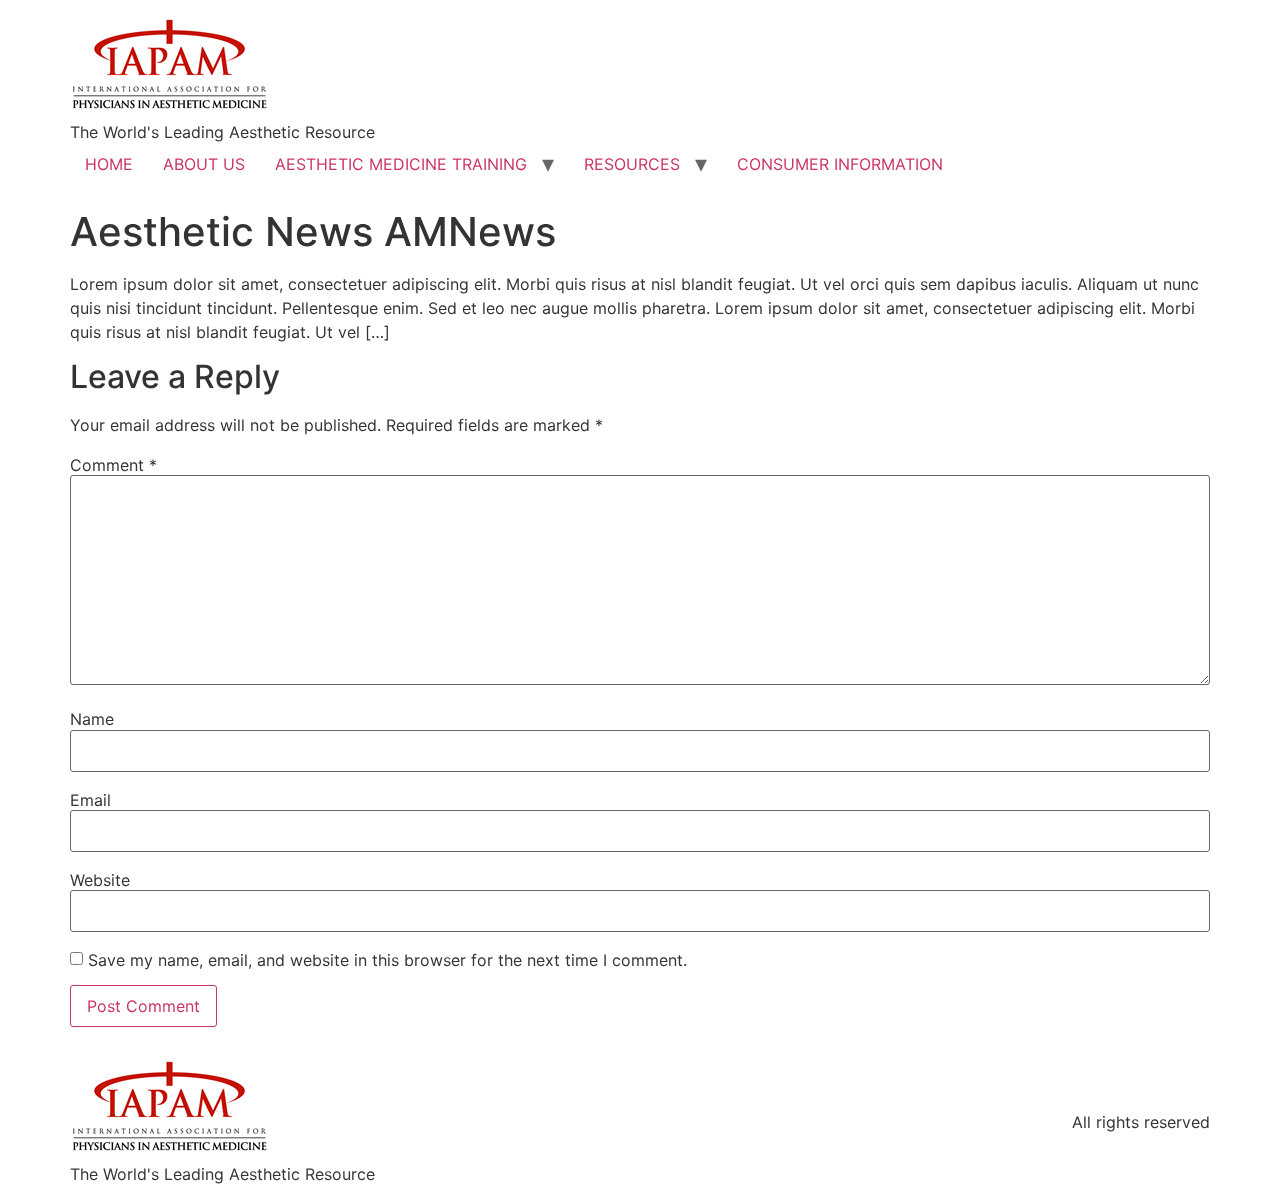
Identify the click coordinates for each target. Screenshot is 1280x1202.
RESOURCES (632, 164)
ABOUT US (204, 164)
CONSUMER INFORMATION (840, 164)
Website (100, 880)
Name (92, 719)
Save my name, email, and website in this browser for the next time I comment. (387, 960)
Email (90, 800)
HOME (109, 164)
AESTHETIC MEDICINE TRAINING (401, 164)
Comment (113, 465)
